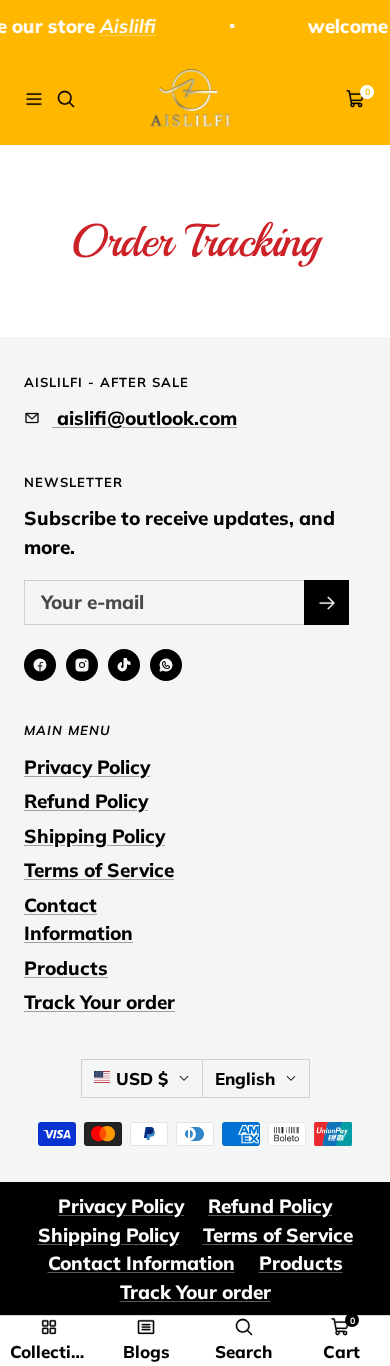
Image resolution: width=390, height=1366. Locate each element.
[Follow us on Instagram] (82, 665)
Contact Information (78, 919)
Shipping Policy (94, 836)
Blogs (146, 1351)
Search (243, 1351)
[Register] (326, 602)
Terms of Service (99, 870)
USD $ (142, 1078)
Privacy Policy (87, 767)
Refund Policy (86, 801)
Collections (49, 1351)
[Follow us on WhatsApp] (166, 665)
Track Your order (99, 1002)
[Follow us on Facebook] (40, 665)
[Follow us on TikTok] (124, 665)
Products (66, 968)
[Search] (66, 99)
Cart (341, 1351)
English (245, 1078)
